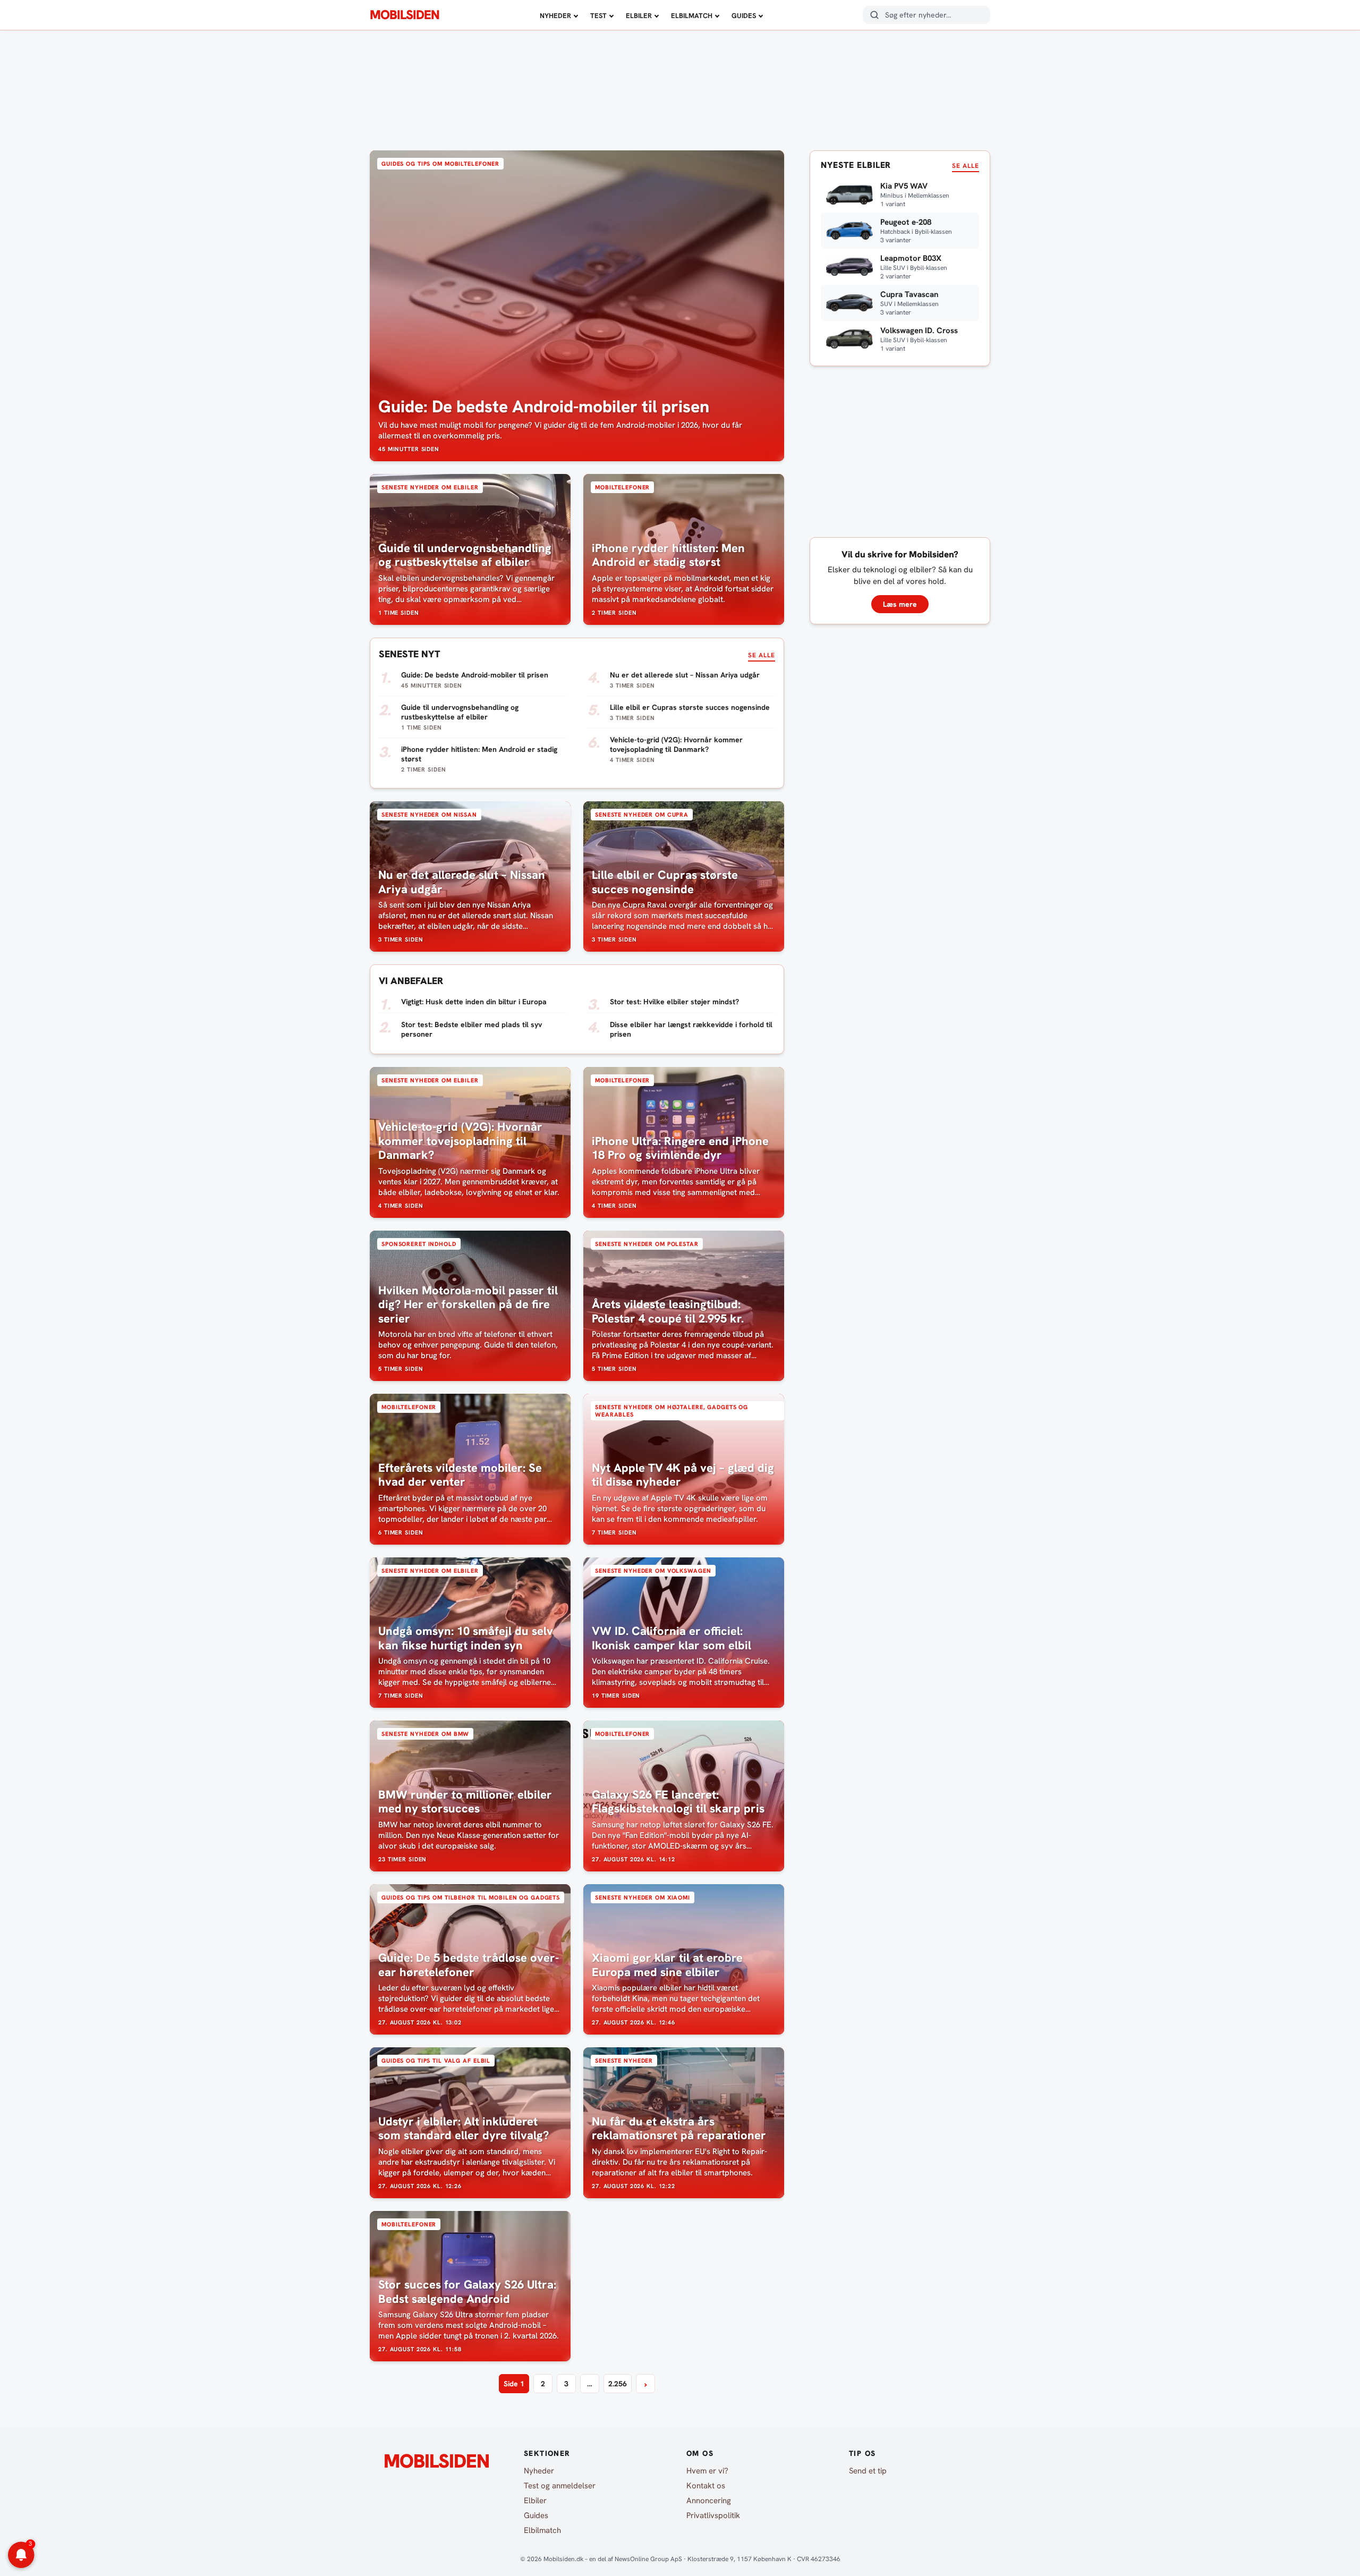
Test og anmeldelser (560, 2486)
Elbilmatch (692, 16)
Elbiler (639, 16)
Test (598, 16)
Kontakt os (706, 2486)
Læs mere (900, 604)
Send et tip (868, 2471)
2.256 (618, 2384)
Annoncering (709, 2501)
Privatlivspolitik (713, 2515)
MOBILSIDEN (405, 15)
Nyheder (555, 16)
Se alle (762, 655)
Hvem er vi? (707, 2471)
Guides (744, 16)
